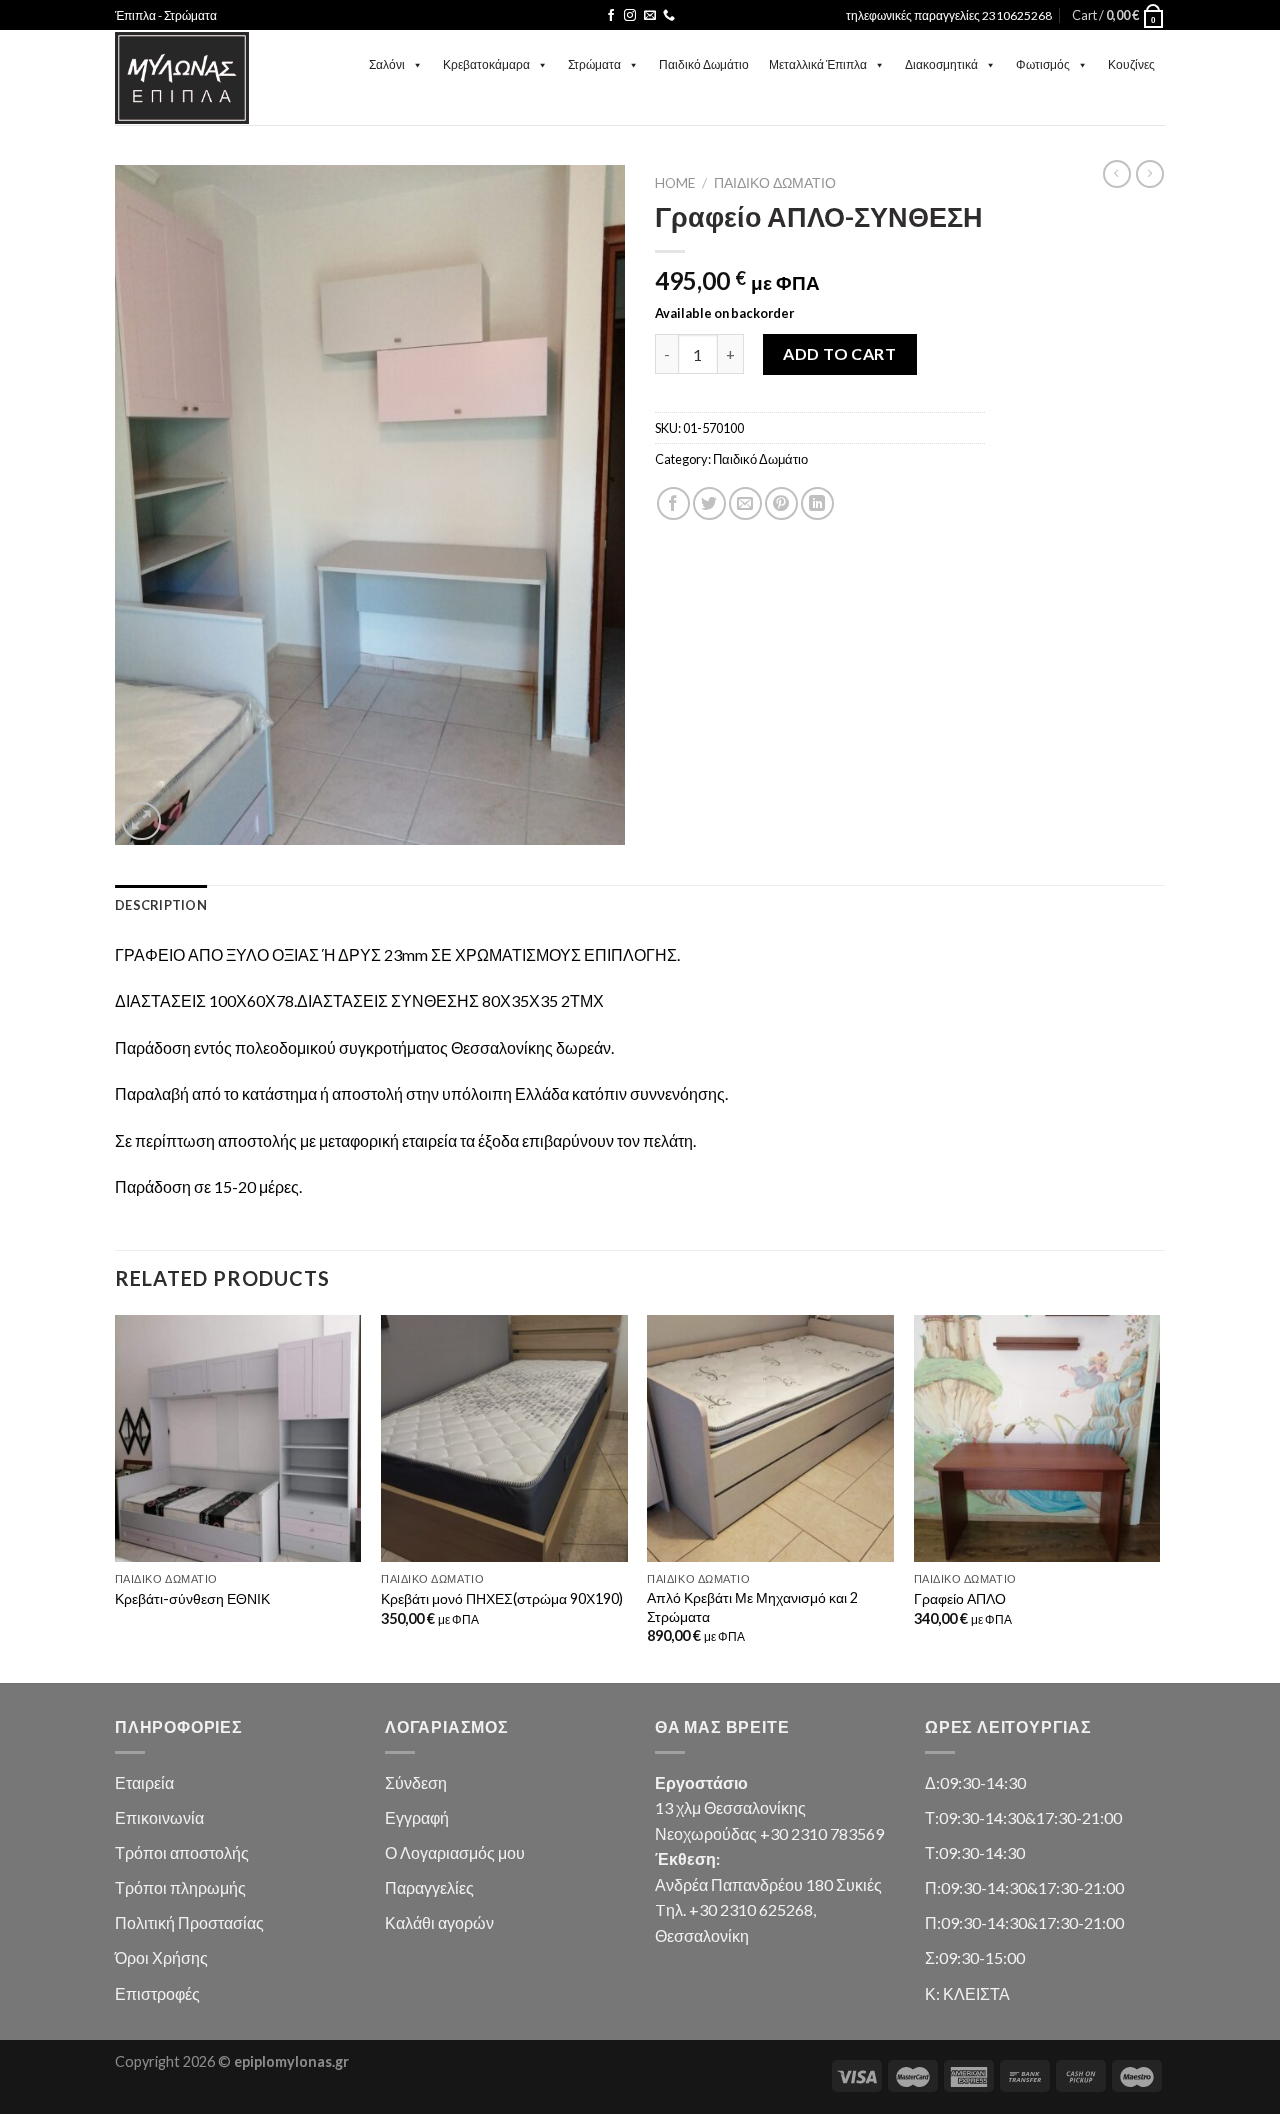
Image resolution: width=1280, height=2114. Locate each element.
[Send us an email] (650, 16)
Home (675, 183)
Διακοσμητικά (941, 64)
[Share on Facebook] (673, 503)
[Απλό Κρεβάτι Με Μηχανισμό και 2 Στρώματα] (770, 1438)
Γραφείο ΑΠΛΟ (960, 1598)
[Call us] (669, 16)
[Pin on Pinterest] (781, 503)
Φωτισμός (1043, 64)
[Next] (1159, 1497)
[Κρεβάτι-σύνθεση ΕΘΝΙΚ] (238, 1438)
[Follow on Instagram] (630, 16)
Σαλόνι (387, 64)
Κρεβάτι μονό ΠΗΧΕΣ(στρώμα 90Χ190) (502, 1598)
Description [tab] (161, 905)
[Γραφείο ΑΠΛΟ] (1037, 1438)
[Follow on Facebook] (611, 16)
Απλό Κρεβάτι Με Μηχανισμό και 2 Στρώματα (752, 1607)
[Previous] (116, 1497)
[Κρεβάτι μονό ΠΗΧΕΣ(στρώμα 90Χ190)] (504, 1438)
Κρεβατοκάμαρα (486, 64)
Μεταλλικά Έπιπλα (818, 64)
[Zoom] (141, 821)
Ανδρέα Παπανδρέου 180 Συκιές (768, 1884)
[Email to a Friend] (745, 503)
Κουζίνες (1131, 64)
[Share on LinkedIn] (817, 503)
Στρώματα (594, 64)
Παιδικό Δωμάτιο (704, 64)
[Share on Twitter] (709, 503)
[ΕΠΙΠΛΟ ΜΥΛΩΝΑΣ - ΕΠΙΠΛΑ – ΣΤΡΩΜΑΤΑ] (182, 78)
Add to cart (839, 353)
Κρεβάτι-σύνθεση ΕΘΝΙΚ (192, 1598)
